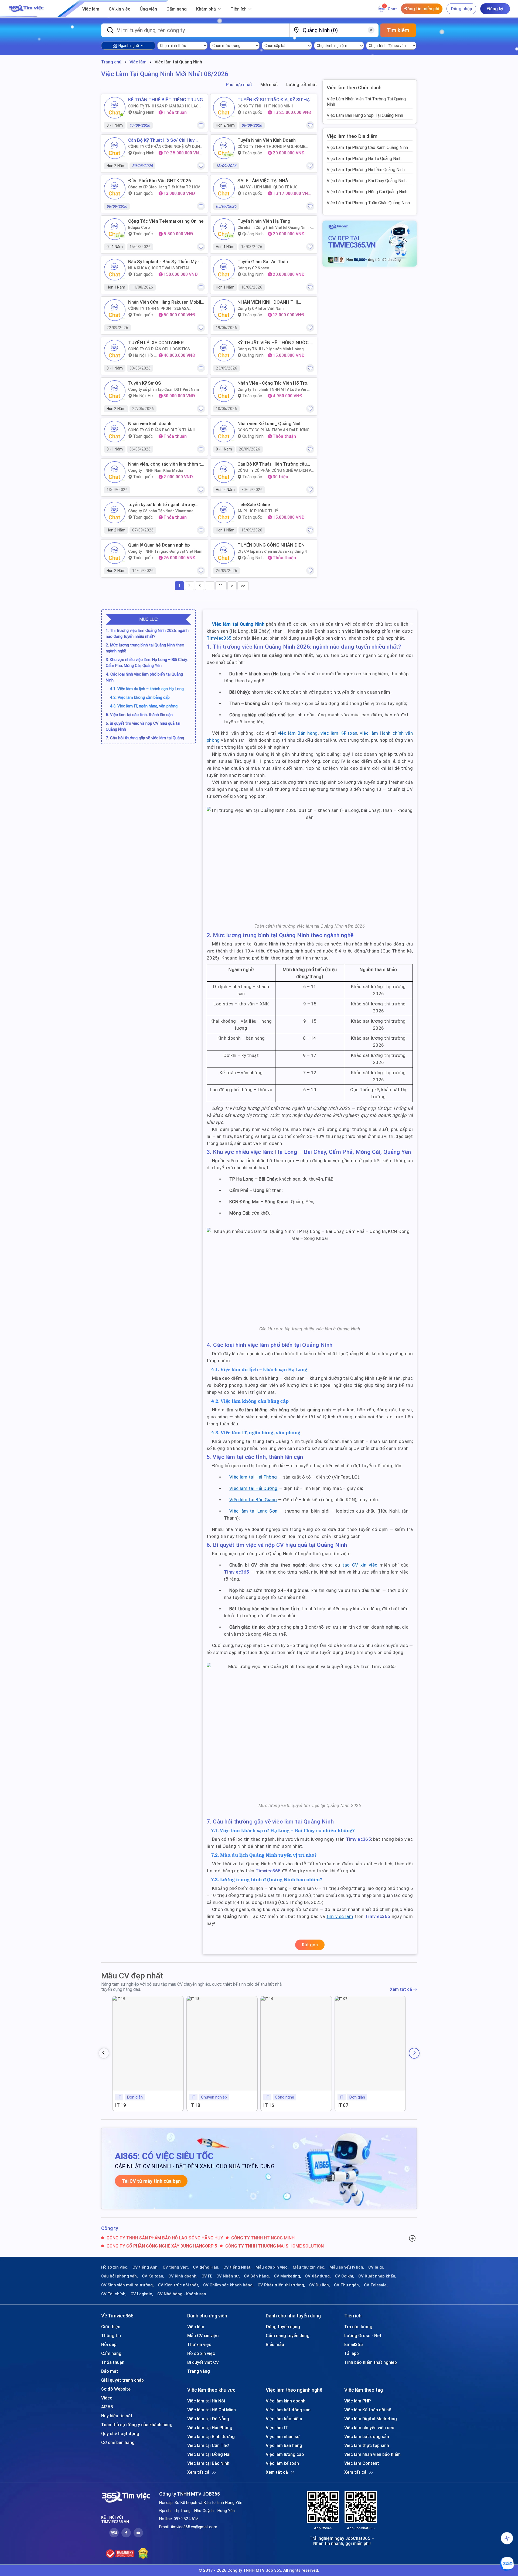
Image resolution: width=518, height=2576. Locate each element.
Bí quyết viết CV (203, 2362)
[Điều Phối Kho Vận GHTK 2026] (115, 189)
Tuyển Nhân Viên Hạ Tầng (264, 221)
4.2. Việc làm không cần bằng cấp (140, 697)
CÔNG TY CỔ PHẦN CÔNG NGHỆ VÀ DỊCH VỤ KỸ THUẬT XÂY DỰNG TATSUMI (275, 470)
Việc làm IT (277, 2428)
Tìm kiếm (398, 30)
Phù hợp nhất (239, 85)
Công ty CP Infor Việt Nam (260, 309)
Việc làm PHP (357, 2401)
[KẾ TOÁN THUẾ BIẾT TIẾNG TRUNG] (115, 108)
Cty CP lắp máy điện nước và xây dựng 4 (272, 551)
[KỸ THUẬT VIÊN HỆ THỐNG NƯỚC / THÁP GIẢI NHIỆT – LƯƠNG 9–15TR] (224, 351)
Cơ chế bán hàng (118, 2442)
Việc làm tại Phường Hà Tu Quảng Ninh (364, 158)
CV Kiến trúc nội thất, (178, 2285)
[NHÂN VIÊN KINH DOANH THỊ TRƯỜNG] (224, 310)
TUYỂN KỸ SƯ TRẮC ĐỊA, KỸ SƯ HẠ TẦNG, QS (274, 100)
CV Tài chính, (114, 2294)
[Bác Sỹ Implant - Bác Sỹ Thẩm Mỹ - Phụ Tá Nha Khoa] (115, 270)
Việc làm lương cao (285, 2454)
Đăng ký (495, 9)
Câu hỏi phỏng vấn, (120, 2276)
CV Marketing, (287, 2276)
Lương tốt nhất (302, 85)
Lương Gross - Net (363, 2336)
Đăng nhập (461, 9)
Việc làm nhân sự (283, 2436)
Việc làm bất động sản (288, 2410)
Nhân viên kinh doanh (150, 423)
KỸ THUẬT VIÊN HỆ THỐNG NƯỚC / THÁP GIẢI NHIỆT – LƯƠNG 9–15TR (275, 343)
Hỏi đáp (109, 2344)
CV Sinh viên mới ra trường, (127, 2285)
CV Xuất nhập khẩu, (377, 2276)
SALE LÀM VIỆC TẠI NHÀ (263, 181)
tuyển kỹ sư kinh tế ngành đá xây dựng (162, 504)
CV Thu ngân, (347, 2285)
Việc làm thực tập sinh (367, 2445)
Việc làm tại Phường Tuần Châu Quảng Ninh (368, 203)
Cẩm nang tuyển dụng (288, 2336)
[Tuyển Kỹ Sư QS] (115, 391)
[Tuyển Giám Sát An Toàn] (224, 270)
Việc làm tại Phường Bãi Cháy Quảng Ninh (367, 181)
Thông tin (111, 2336)
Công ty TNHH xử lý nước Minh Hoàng (271, 349)
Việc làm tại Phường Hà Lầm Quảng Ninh (366, 170)
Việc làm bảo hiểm (284, 2419)
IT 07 (343, 2105)
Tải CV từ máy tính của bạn (151, 2181)
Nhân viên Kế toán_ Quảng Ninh (270, 423)
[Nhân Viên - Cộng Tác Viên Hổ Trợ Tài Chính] (224, 391)
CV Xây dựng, (318, 2276)
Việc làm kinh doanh (286, 2401)
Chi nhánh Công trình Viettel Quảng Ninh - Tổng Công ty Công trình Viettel (274, 228)
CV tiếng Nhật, (237, 2267)
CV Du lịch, (320, 2285)
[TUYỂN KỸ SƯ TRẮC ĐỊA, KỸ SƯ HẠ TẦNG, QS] (224, 108)
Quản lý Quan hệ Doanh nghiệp (159, 545)
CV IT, (207, 2276)
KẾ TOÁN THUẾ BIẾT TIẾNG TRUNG (166, 100)
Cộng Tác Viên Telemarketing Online (166, 221)
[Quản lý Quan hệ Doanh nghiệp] (115, 553)
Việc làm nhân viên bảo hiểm (372, 2454)
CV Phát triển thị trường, (281, 2285)
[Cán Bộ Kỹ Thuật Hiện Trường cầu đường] (224, 472)
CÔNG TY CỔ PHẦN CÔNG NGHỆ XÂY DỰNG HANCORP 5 (165, 147)
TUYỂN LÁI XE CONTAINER (156, 343)
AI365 (107, 2407)
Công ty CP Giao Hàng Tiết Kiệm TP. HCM (164, 187)
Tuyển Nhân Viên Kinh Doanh (267, 140)
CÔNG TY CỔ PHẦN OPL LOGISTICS (159, 349)
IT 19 (121, 2105)
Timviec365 (236, 1572)
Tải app (352, 2353)
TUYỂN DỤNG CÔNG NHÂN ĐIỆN (271, 545)
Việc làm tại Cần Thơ (208, 2445)
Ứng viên (148, 9)
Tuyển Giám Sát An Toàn (263, 262)
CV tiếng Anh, (146, 2267)
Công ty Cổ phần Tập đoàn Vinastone (161, 511)
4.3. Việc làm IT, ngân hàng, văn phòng (144, 706)
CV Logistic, (142, 2294)
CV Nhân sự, (228, 2276)
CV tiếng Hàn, (206, 2267)
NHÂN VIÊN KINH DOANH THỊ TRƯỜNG (268, 302)
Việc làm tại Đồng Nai (209, 2454)
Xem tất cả (401, 1989)
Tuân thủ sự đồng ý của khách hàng (137, 2425)
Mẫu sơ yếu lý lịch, (347, 2267)
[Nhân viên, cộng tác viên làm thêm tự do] (115, 472)
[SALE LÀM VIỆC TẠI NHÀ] (224, 189)
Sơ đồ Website (116, 2389)
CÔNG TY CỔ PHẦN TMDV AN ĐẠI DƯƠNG (273, 430)
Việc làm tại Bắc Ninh (208, 2463)
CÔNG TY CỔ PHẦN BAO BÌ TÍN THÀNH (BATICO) (162, 430)
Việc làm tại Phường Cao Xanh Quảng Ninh (367, 147)
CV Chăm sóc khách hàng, (228, 2285)
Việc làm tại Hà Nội (206, 2401)
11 (221, 586)
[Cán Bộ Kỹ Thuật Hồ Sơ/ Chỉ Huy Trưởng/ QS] (115, 148)
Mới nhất (269, 85)
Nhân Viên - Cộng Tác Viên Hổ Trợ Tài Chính (272, 383)
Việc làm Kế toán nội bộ (368, 2410)
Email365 (354, 2344)
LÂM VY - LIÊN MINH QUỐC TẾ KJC (267, 187)
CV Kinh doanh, (183, 2276)
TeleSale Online (254, 504)
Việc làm (91, 9)
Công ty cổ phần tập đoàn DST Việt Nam (163, 389)
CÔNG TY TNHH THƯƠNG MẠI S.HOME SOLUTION (271, 147)
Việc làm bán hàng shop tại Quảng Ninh (365, 115)
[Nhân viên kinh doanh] (115, 432)
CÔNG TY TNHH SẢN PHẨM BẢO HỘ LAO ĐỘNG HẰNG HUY (163, 106)
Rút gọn (310, 1945)
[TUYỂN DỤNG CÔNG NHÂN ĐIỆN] (224, 553)
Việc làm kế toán (282, 2463)
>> (243, 586)
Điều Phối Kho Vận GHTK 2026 (160, 181)
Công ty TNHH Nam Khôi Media (156, 470)
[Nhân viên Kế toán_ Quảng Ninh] (224, 432)
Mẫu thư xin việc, (309, 2267)
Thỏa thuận (113, 2362)
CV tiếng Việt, (176, 2267)
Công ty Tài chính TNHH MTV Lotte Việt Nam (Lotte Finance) (273, 389)
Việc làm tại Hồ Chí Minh (212, 2410)
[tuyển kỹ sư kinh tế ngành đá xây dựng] (115, 513)
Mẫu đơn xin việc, (272, 2267)
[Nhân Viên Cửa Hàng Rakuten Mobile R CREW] (115, 310)
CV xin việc (120, 9)
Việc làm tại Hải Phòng (210, 2428)
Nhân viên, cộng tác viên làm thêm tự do (166, 464)
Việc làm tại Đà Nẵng (208, 2419)
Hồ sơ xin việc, (115, 2267)
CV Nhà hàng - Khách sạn (182, 2294)
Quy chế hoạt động (120, 2433)
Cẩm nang (177, 9)
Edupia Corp (139, 228)
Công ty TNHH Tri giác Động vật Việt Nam (165, 551)
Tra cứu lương (358, 2327)
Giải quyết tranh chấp (122, 2380)
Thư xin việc (199, 2344)
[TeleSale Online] (224, 513)
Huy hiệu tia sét (117, 2416)
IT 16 (269, 2105)
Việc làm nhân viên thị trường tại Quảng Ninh (366, 101)
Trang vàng (199, 2371)
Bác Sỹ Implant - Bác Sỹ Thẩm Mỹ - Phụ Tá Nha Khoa (164, 262)
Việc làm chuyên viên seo (369, 2428)
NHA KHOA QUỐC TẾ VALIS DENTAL (159, 268)
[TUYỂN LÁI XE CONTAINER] (115, 351)
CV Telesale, (376, 2285)
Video (107, 2398)
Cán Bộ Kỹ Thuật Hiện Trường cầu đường (272, 464)
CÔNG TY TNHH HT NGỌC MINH (265, 106)
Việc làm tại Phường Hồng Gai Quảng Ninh (367, 192)
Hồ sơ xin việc (201, 2353)
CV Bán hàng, (257, 2276)
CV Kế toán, (153, 2276)
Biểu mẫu (275, 2344)
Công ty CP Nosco (253, 268)
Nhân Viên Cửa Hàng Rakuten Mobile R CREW (166, 302)
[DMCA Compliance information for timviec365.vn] (143, 2554)
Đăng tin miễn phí (422, 9)
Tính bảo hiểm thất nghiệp (371, 2362)
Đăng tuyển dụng (283, 2327)
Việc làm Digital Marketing (371, 2419)
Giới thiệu (111, 2327)
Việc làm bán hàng (284, 2445)
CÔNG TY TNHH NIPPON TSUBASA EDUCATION (159, 309)
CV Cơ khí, (345, 2276)
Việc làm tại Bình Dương (211, 2436)
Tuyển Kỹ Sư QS (145, 383)
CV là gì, (376, 2267)
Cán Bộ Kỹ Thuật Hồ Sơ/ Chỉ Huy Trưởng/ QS (161, 140)
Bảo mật (110, 2371)
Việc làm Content (362, 2463)
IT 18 (195, 2105)
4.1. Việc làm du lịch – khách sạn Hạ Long (147, 689)
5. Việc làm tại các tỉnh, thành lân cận (139, 715)
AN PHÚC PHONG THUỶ (258, 511)
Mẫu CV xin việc (203, 2336)
